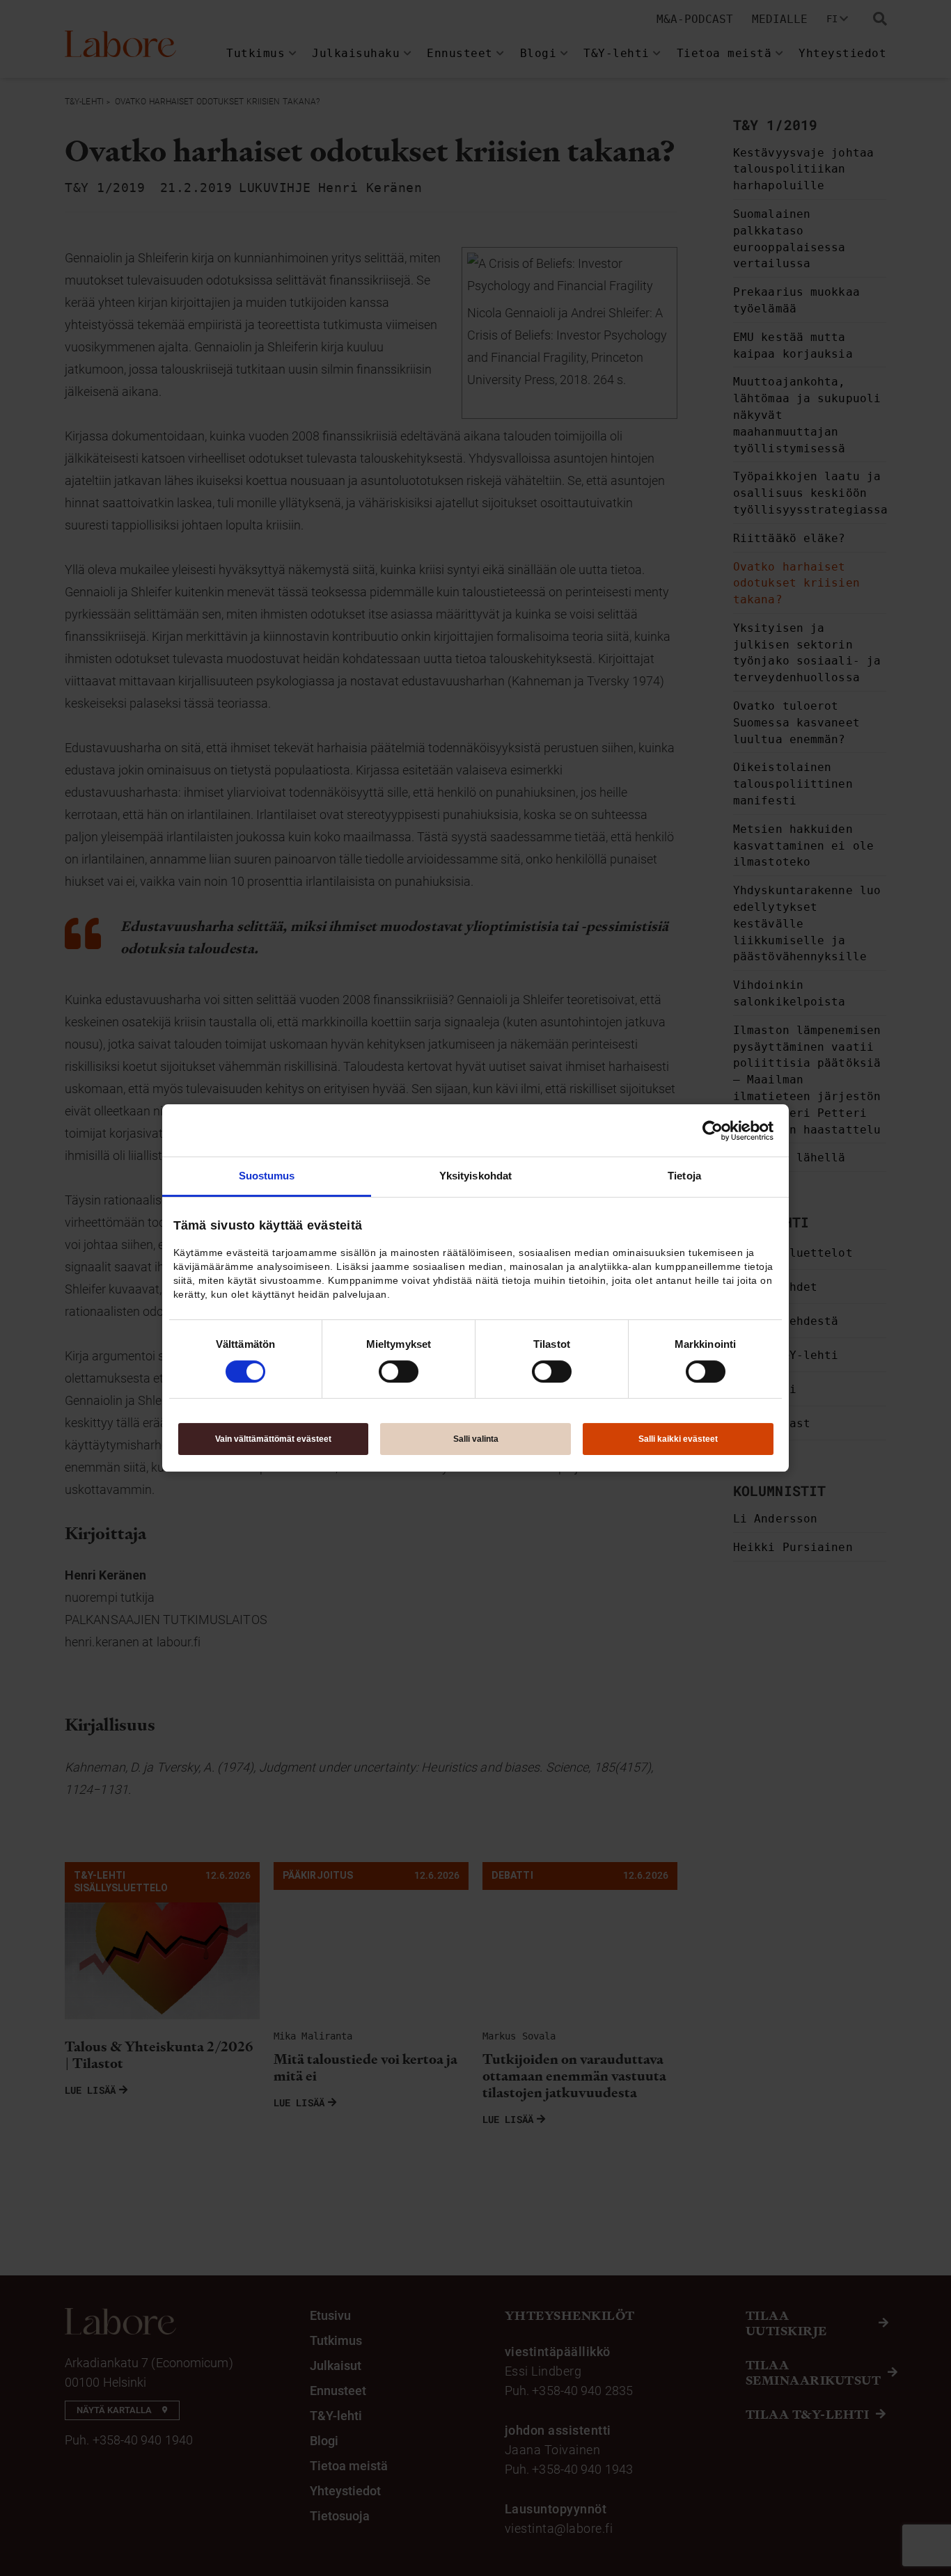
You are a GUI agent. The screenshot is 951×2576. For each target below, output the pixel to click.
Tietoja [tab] (684, 1176)
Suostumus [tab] (267, 1176)
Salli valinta (476, 1439)
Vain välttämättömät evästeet (273, 1439)
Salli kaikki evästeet (678, 1439)
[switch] (399, 1372)
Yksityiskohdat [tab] (475, 1176)
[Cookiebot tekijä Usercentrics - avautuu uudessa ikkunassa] (713, 1131)
